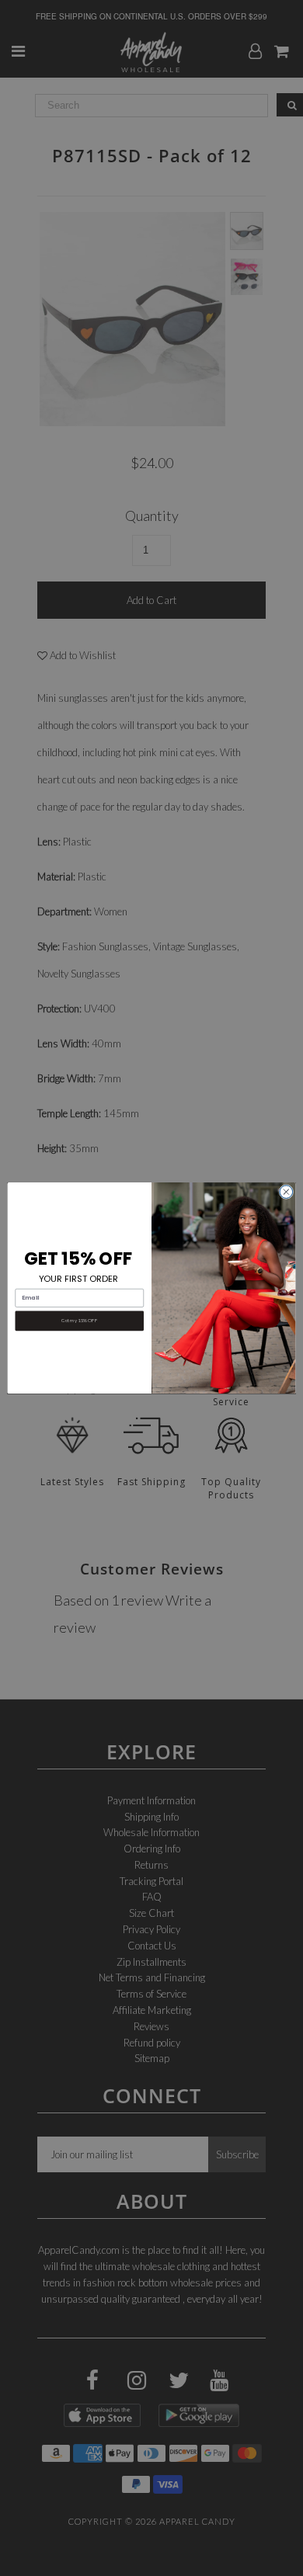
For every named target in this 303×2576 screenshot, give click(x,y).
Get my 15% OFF (79, 1321)
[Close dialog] (286, 1192)
